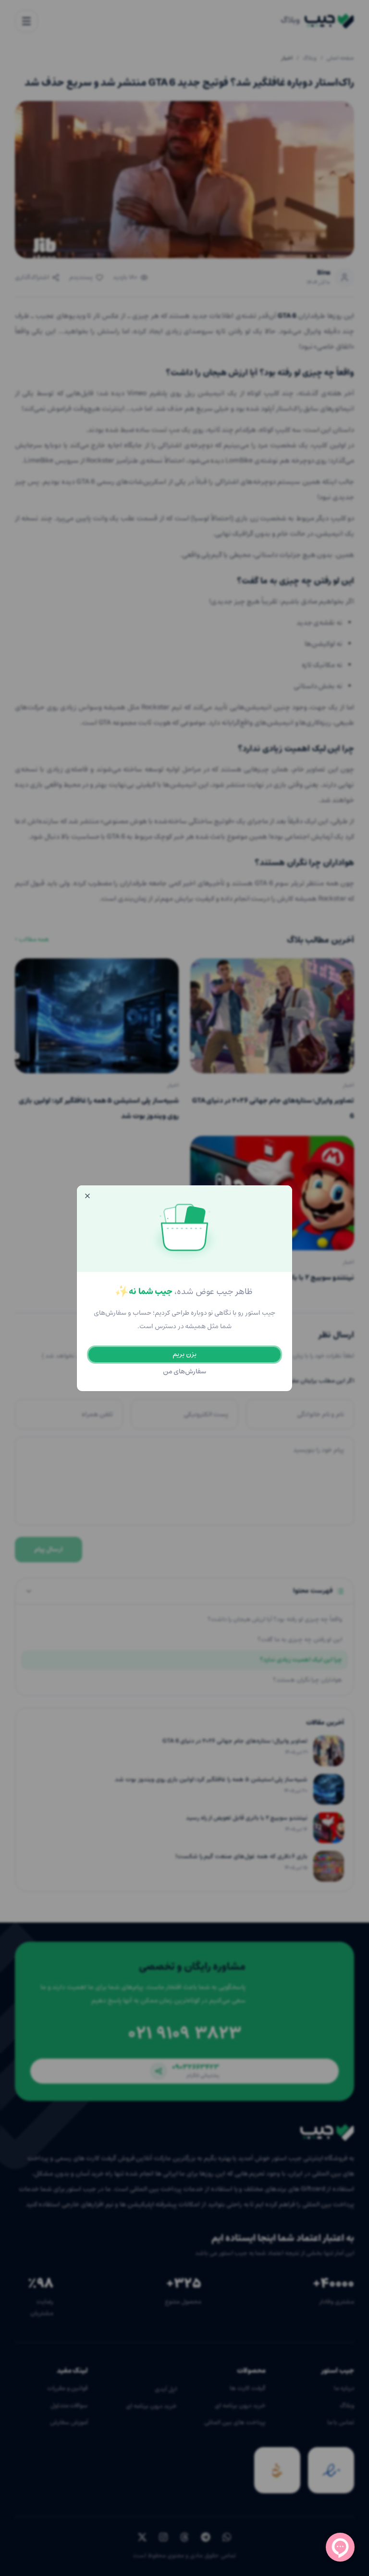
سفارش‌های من (185, 1372)
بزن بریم (184, 1354)
